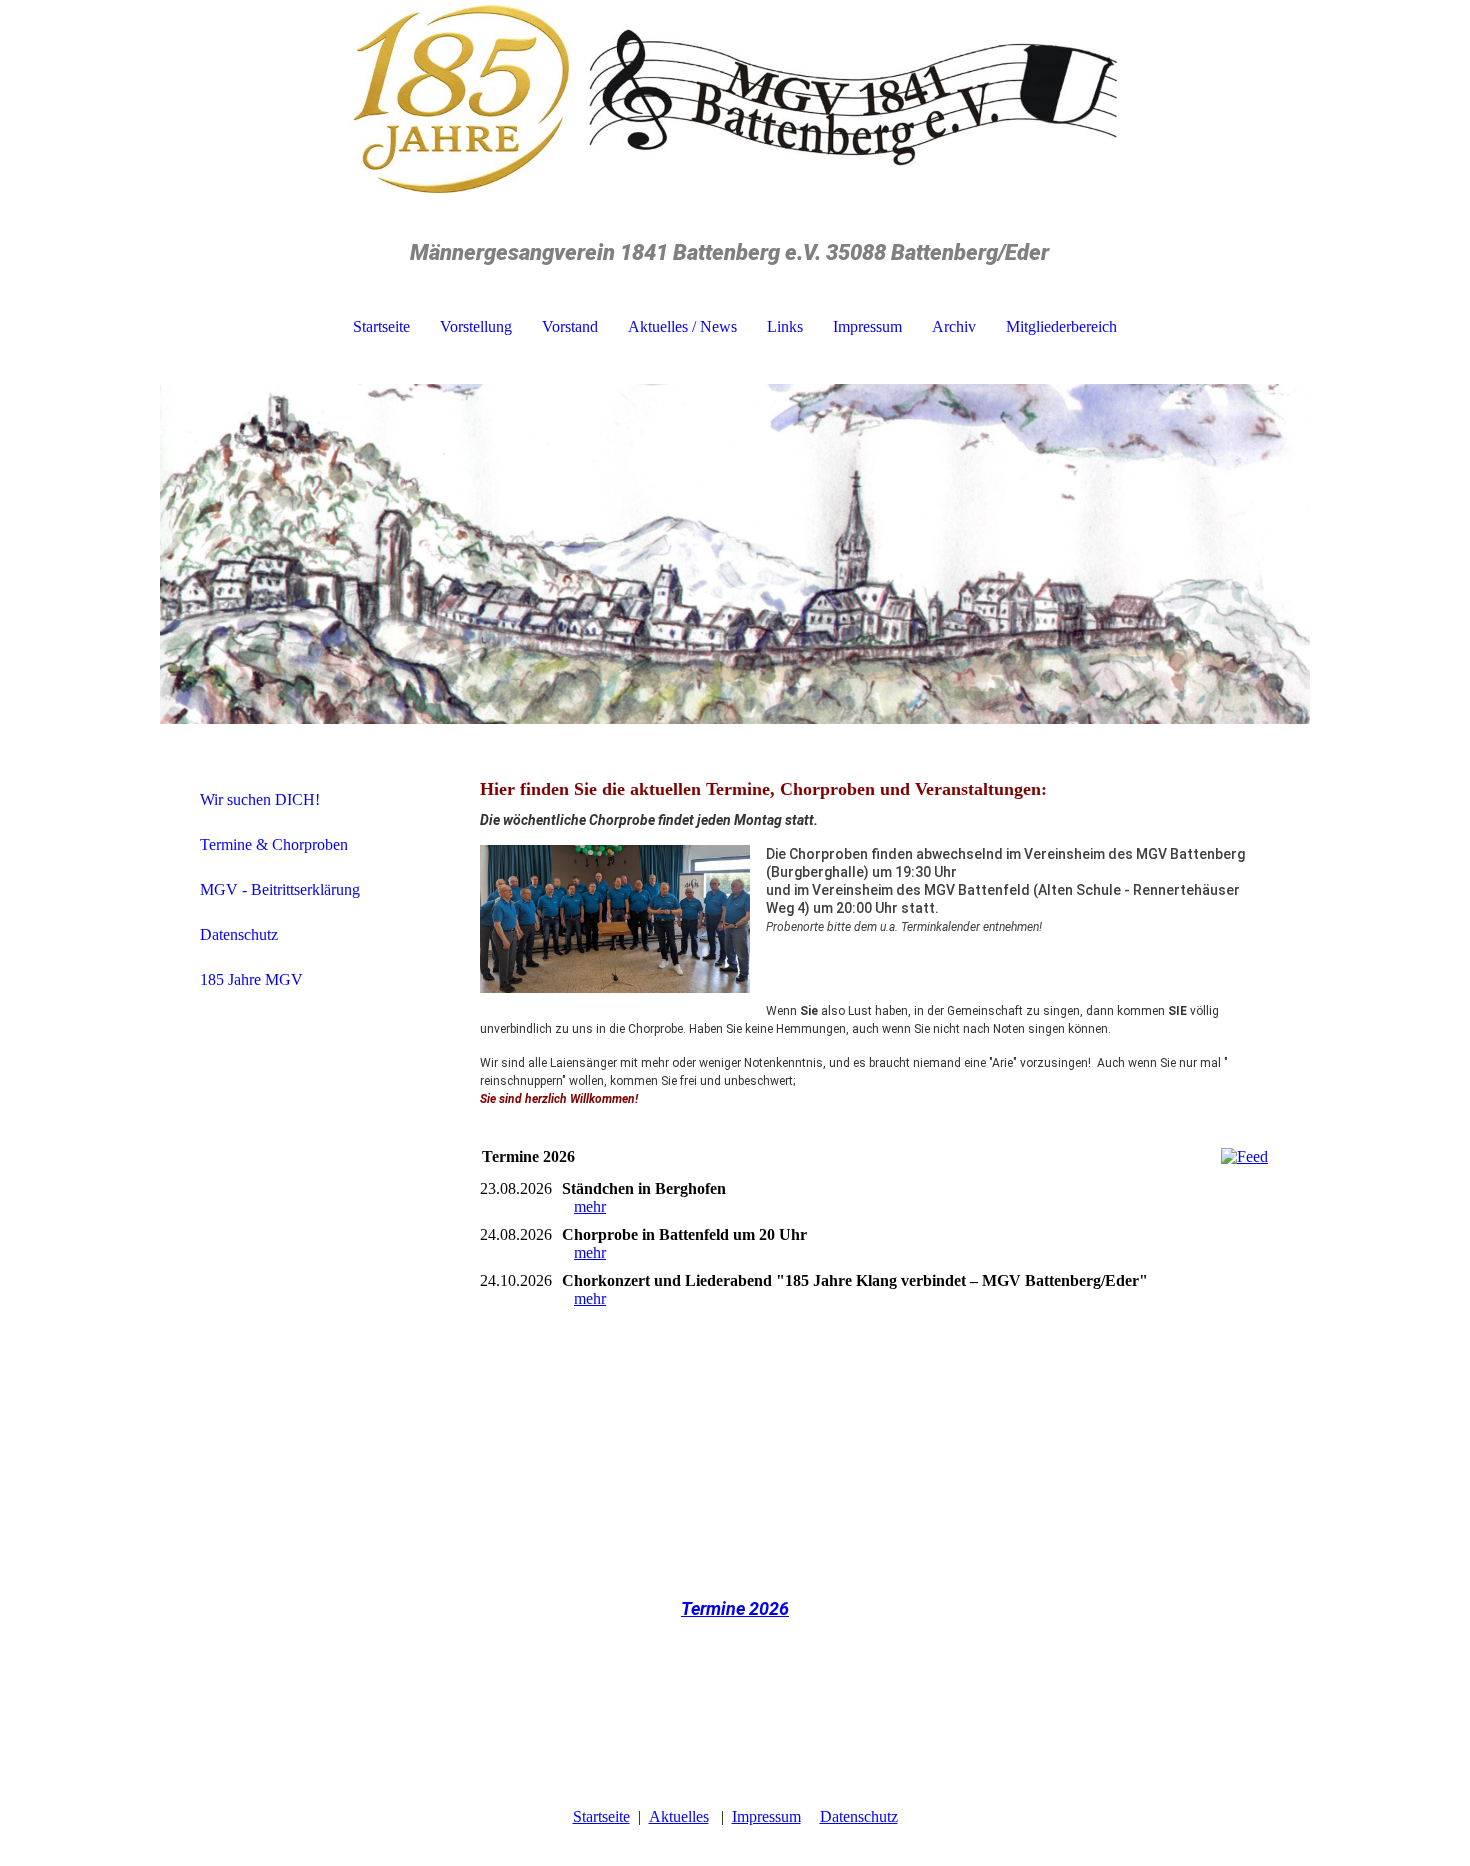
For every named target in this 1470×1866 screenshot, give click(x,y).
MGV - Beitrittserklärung (280, 889)
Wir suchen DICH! (260, 799)
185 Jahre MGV (251, 979)
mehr (590, 1206)
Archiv (954, 326)
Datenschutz (239, 934)
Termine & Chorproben (274, 844)
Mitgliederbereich (1061, 326)
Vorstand (570, 326)
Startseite (381, 326)
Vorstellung (476, 326)
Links (785, 326)
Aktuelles (679, 1816)
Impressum (867, 326)
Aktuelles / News (682, 326)
